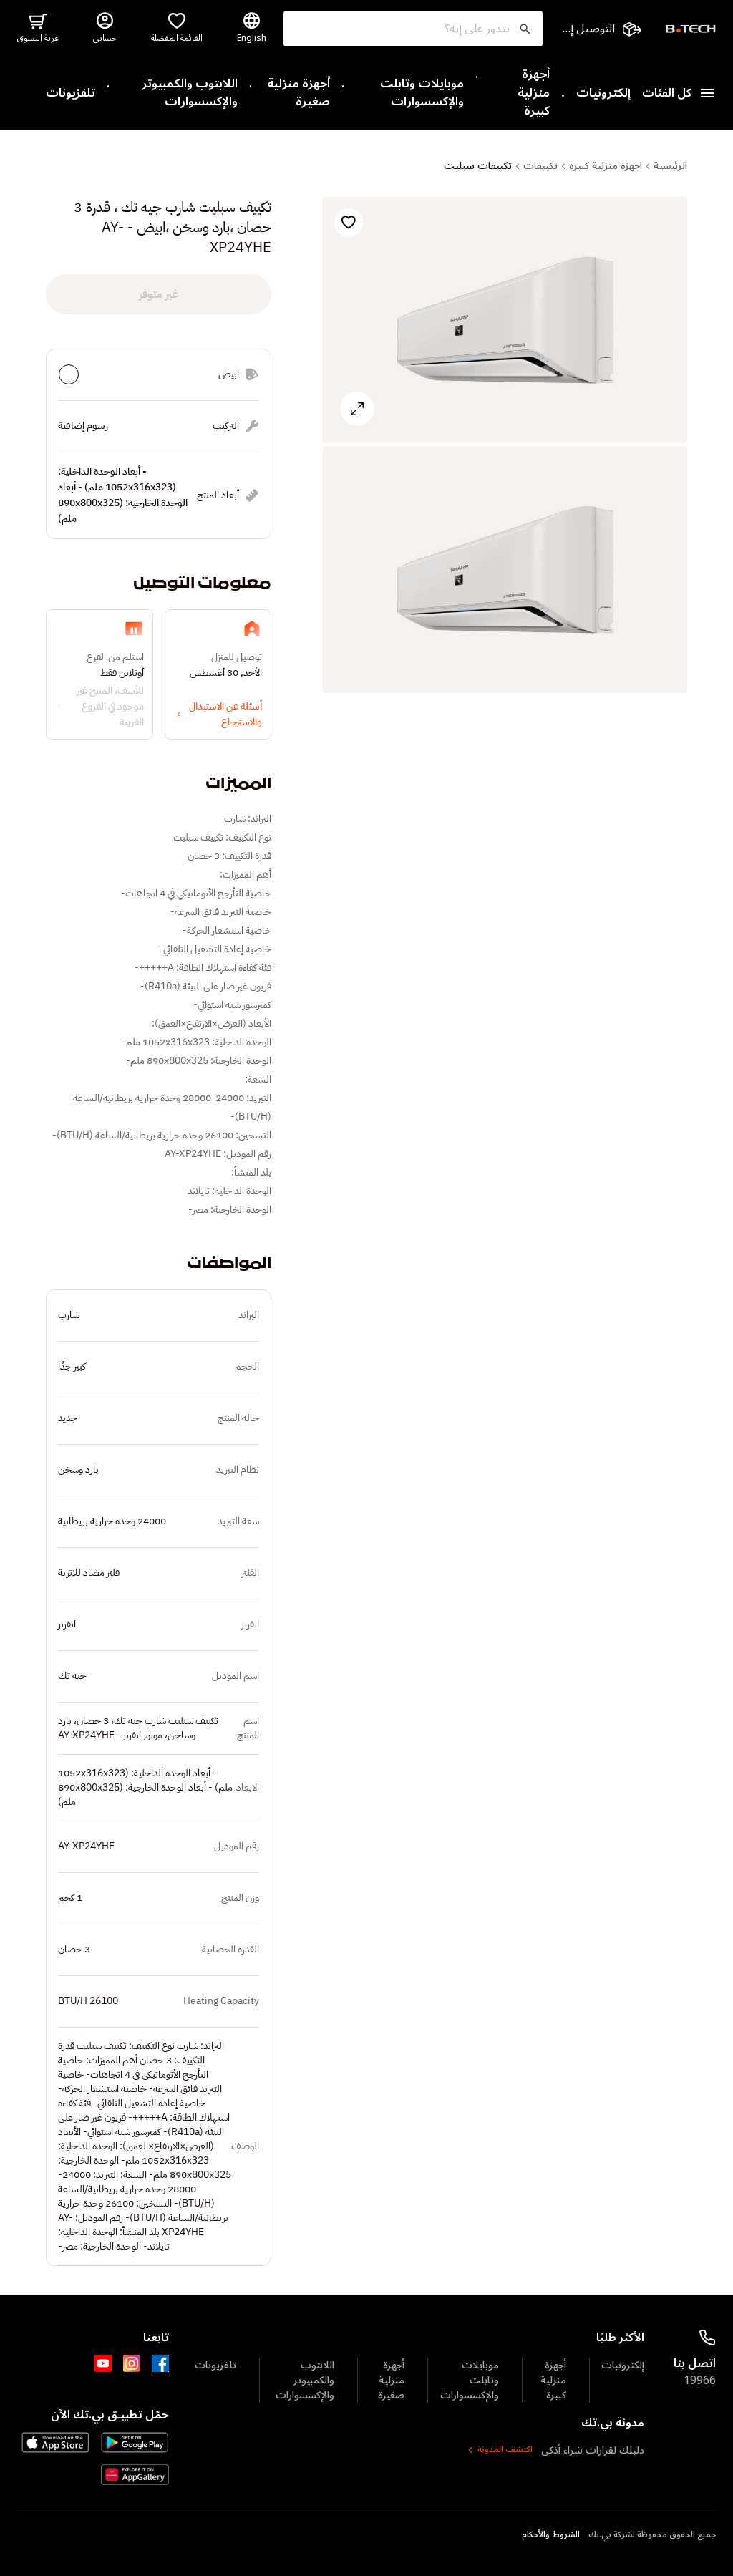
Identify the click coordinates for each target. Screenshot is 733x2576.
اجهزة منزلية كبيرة (606, 166)
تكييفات (540, 166)
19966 (700, 2381)
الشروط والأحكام (551, 2535)
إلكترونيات (603, 94)
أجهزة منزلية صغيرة (298, 93)
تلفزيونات (71, 94)
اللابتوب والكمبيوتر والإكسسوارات (190, 93)
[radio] (69, 374)
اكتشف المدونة (505, 2450)
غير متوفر (159, 294)
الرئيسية (670, 166)
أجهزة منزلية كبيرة (534, 93)
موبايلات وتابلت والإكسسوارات (422, 93)
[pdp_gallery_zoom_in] (505, 320)
